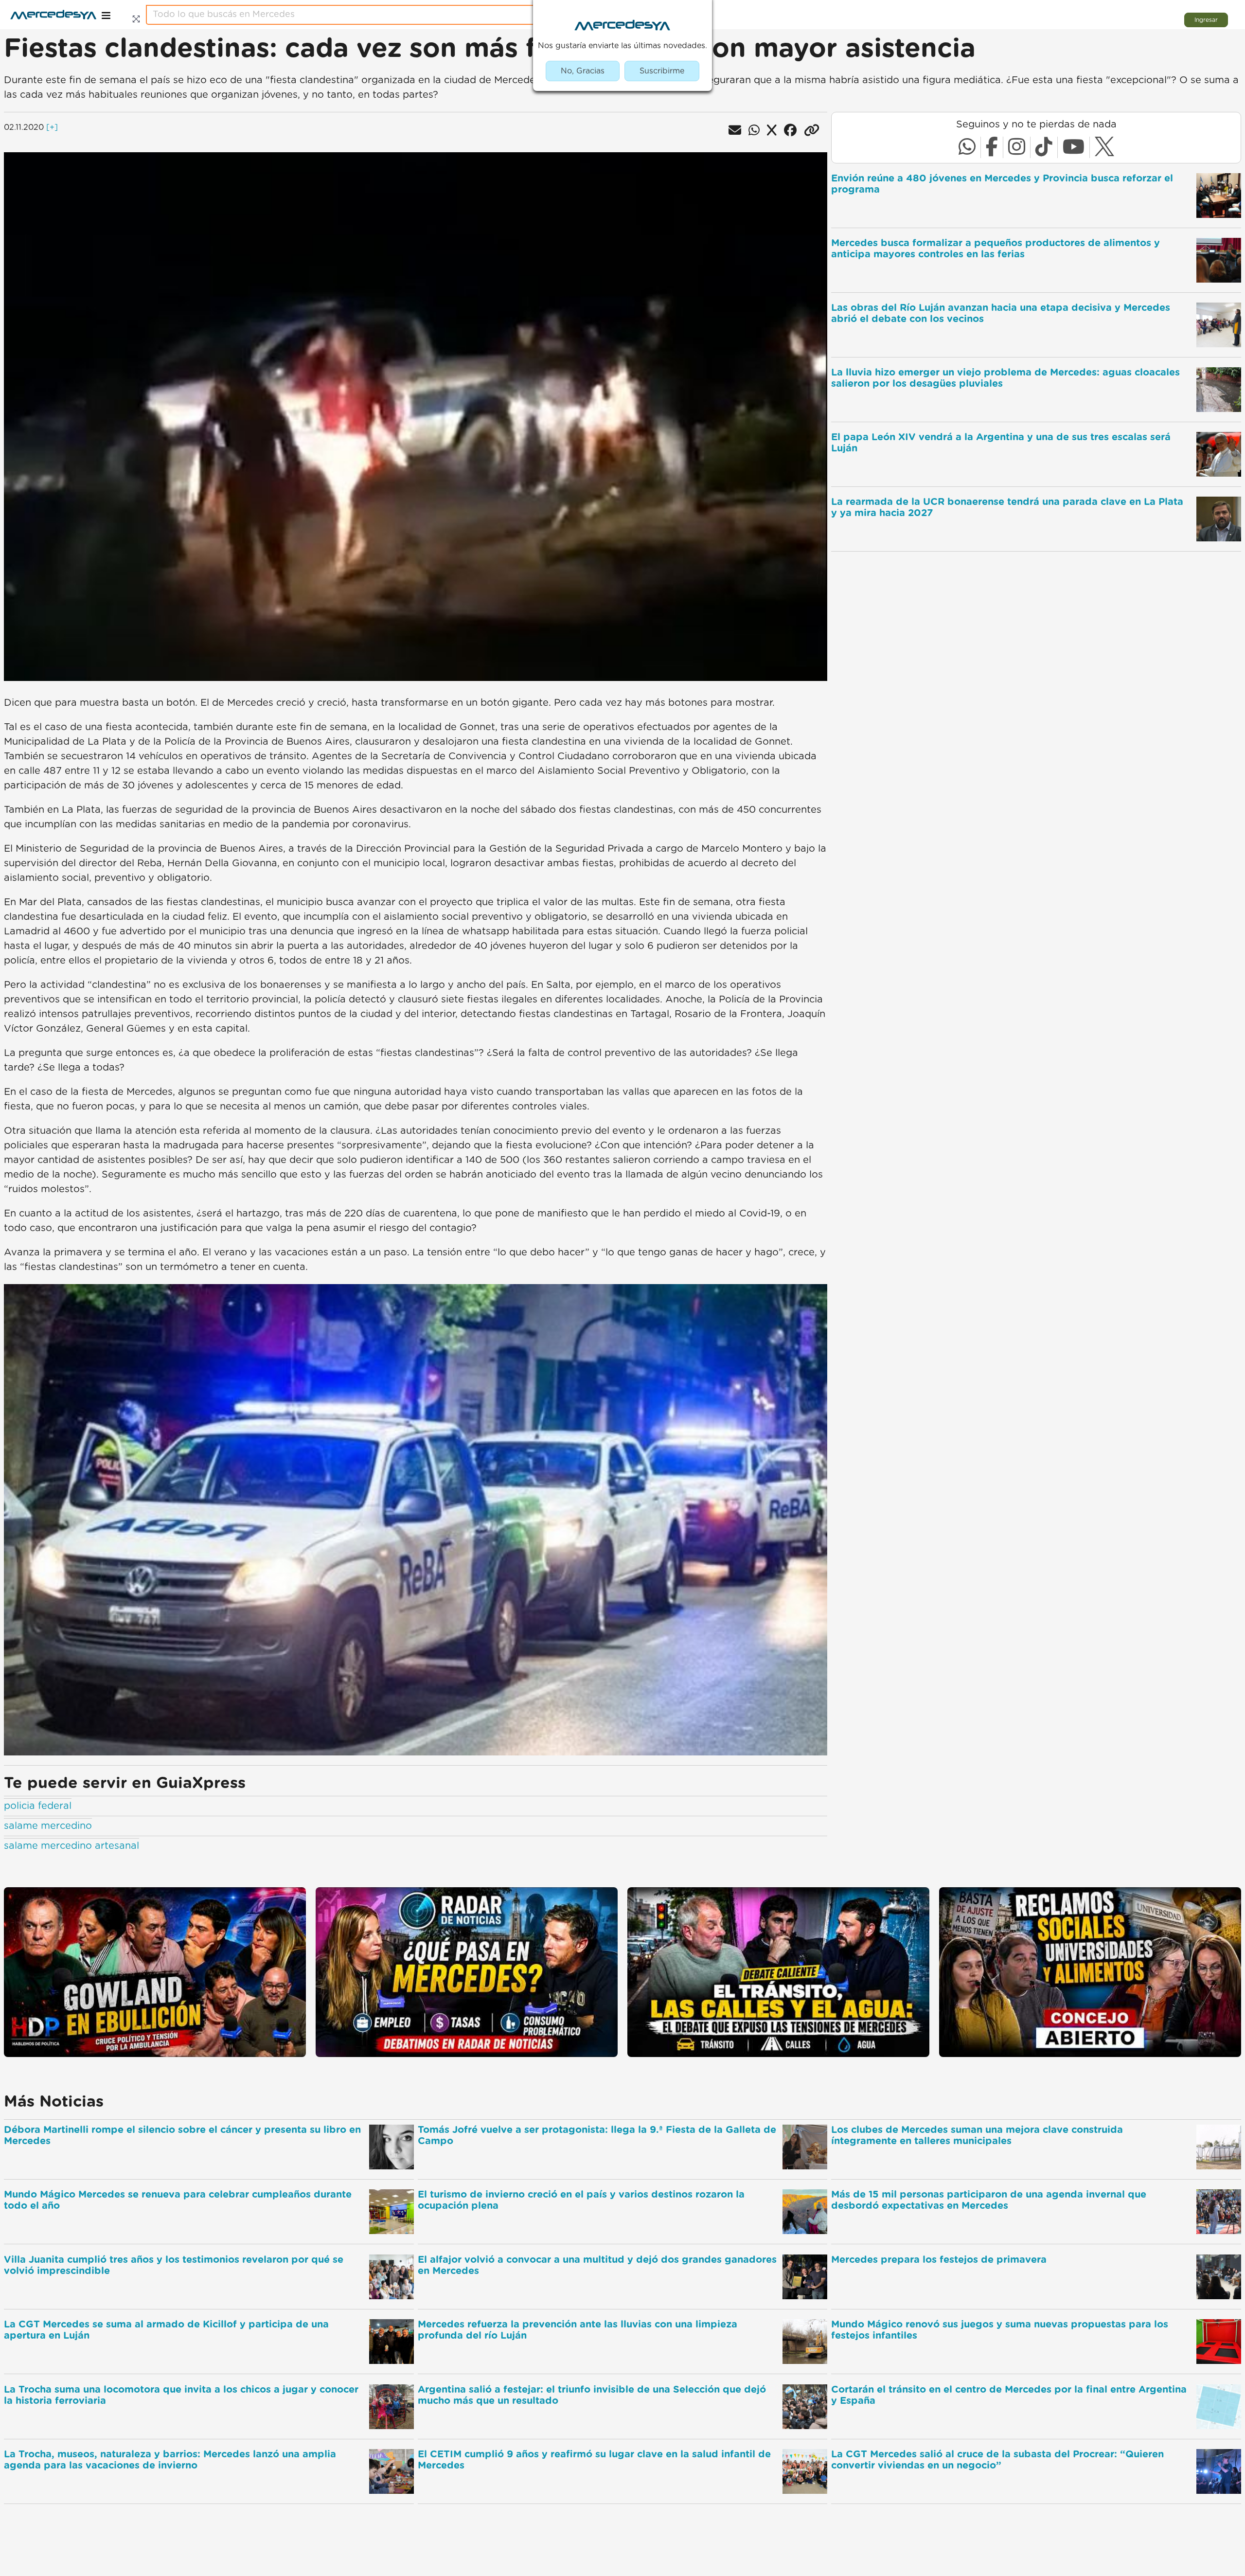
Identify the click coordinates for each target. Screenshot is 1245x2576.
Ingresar (1206, 20)
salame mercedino (48, 1826)
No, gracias (583, 71)
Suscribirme (662, 71)
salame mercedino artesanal (71, 1846)
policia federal (38, 1806)
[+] (52, 127)
